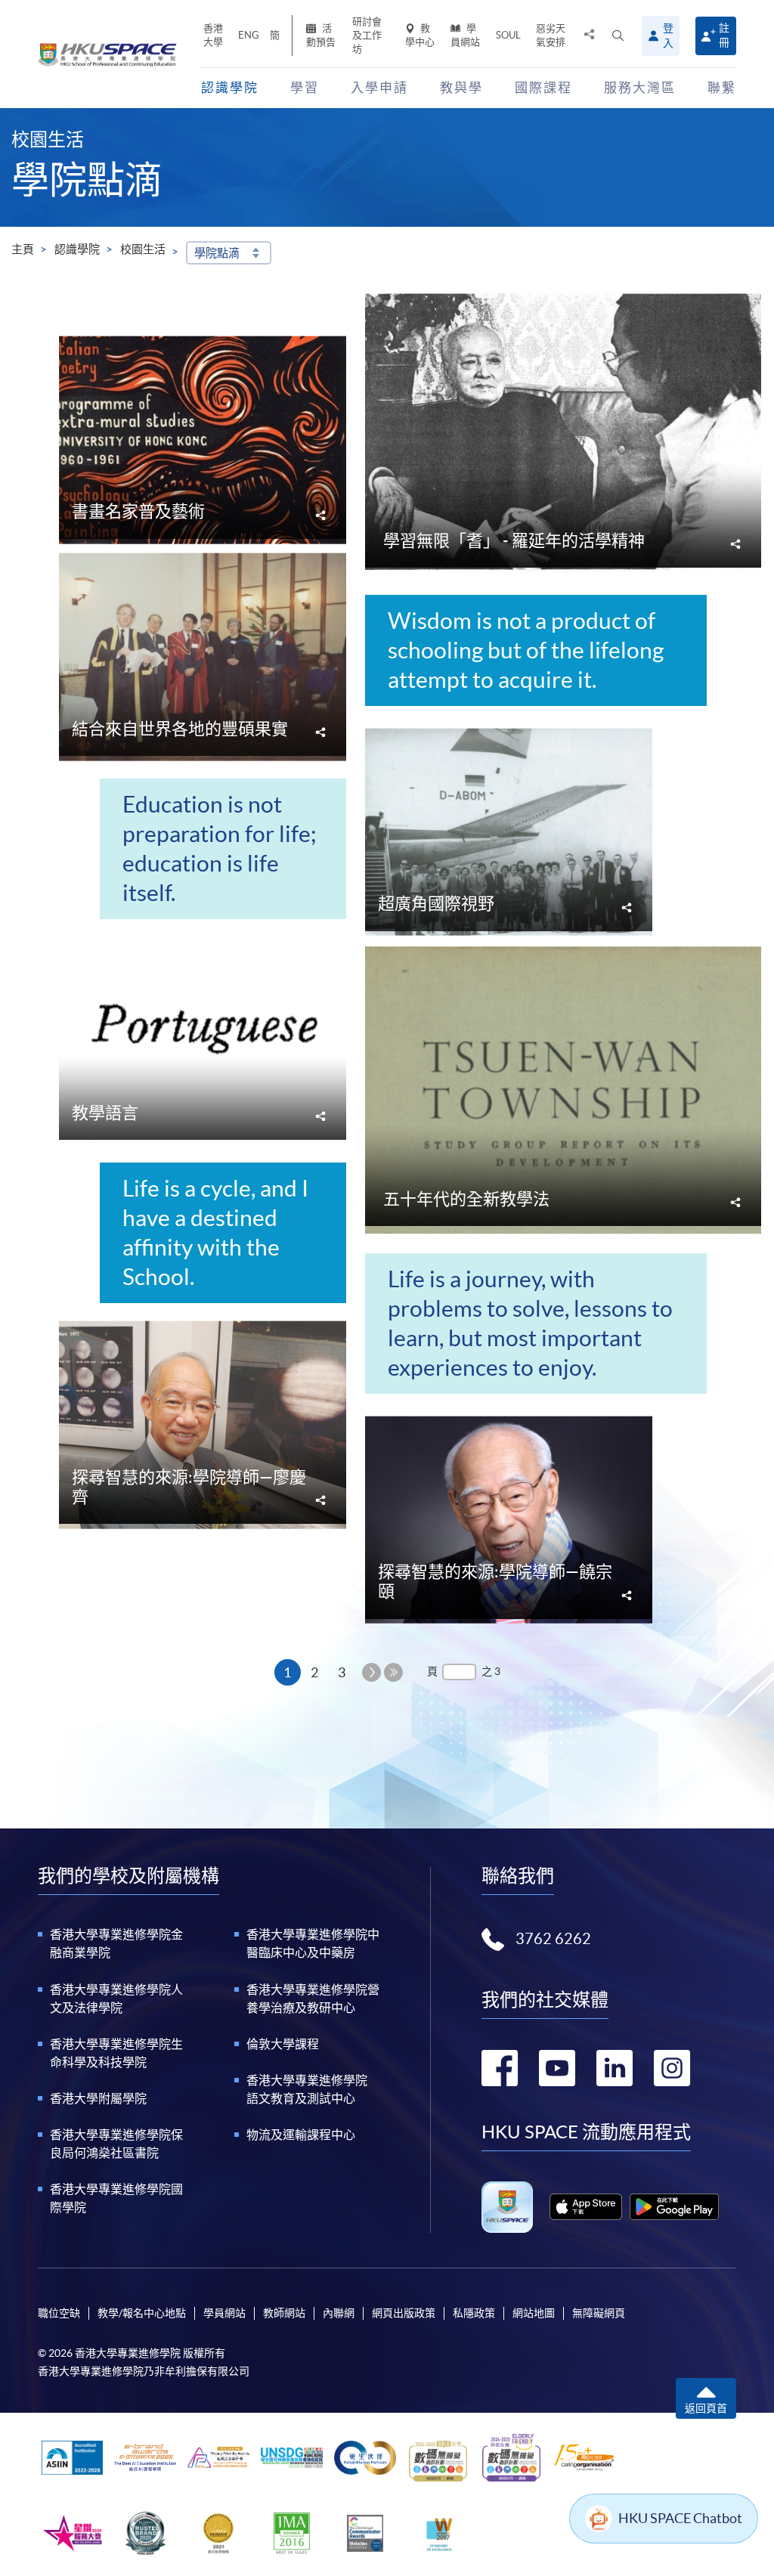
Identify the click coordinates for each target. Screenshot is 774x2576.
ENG (249, 35)
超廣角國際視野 (436, 903)
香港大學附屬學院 (98, 2098)
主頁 (23, 249)
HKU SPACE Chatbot (680, 2518)
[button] (618, 36)
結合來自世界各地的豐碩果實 (180, 729)
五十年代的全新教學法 (466, 1199)
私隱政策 (474, 2313)
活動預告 (321, 35)
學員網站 (465, 35)
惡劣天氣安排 (551, 35)
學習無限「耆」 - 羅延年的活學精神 (514, 540)
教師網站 (284, 2313)
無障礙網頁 (599, 2313)
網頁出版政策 (404, 2313)
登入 (668, 36)
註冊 (724, 35)
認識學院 (77, 249)
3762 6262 (553, 1939)
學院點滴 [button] (217, 253)
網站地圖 (534, 2313)
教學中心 (420, 35)
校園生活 (143, 249)
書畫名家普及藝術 (138, 511)
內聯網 (339, 2313)
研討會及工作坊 (367, 35)
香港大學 (213, 35)
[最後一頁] (393, 1672)
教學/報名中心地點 (142, 2313)
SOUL (508, 35)
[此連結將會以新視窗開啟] (585, 2207)
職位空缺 (59, 2313)
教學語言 (105, 1113)
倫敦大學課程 (283, 2044)
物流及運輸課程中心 (301, 2135)
